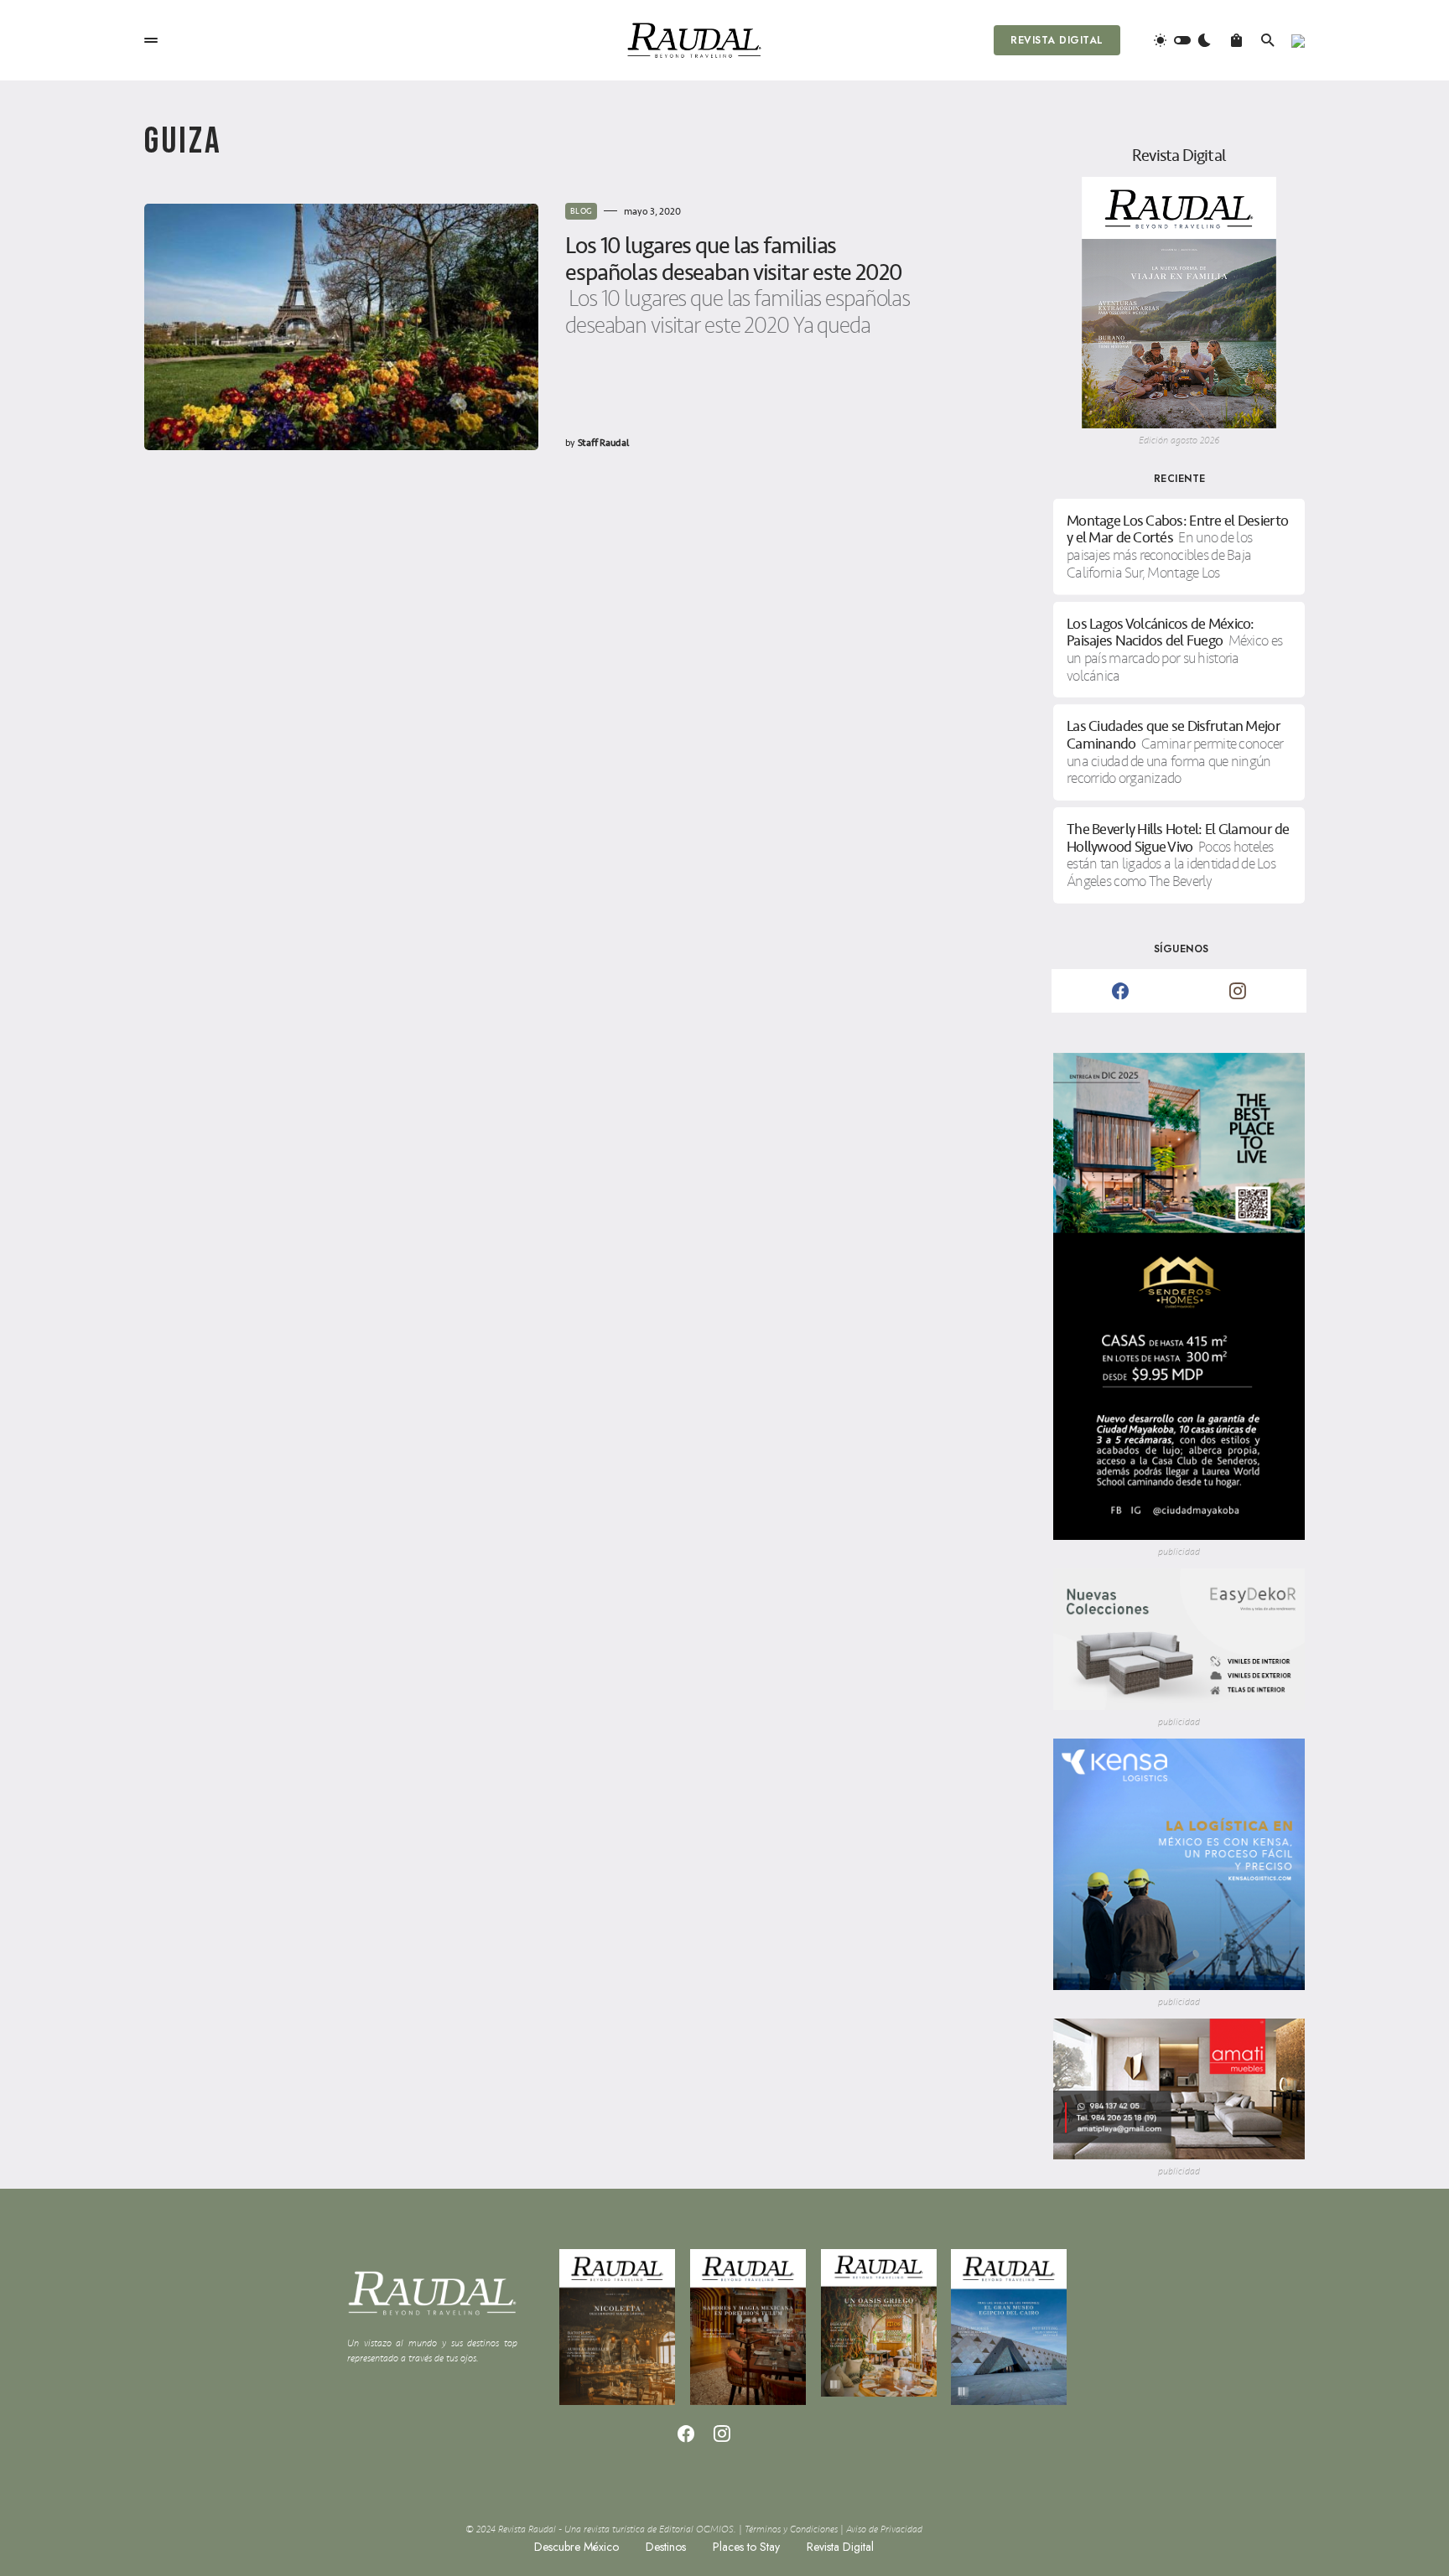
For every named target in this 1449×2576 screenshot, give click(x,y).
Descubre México (576, 2547)
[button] (151, 40)
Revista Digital (1057, 40)
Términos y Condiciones (791, 2529)
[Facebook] (1120, 991)
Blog (581, 211)
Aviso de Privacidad (884, 2529)
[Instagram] (1238, 991)
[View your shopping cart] (1236, 40)
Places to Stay (746, 2547)
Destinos (666, 2547)
